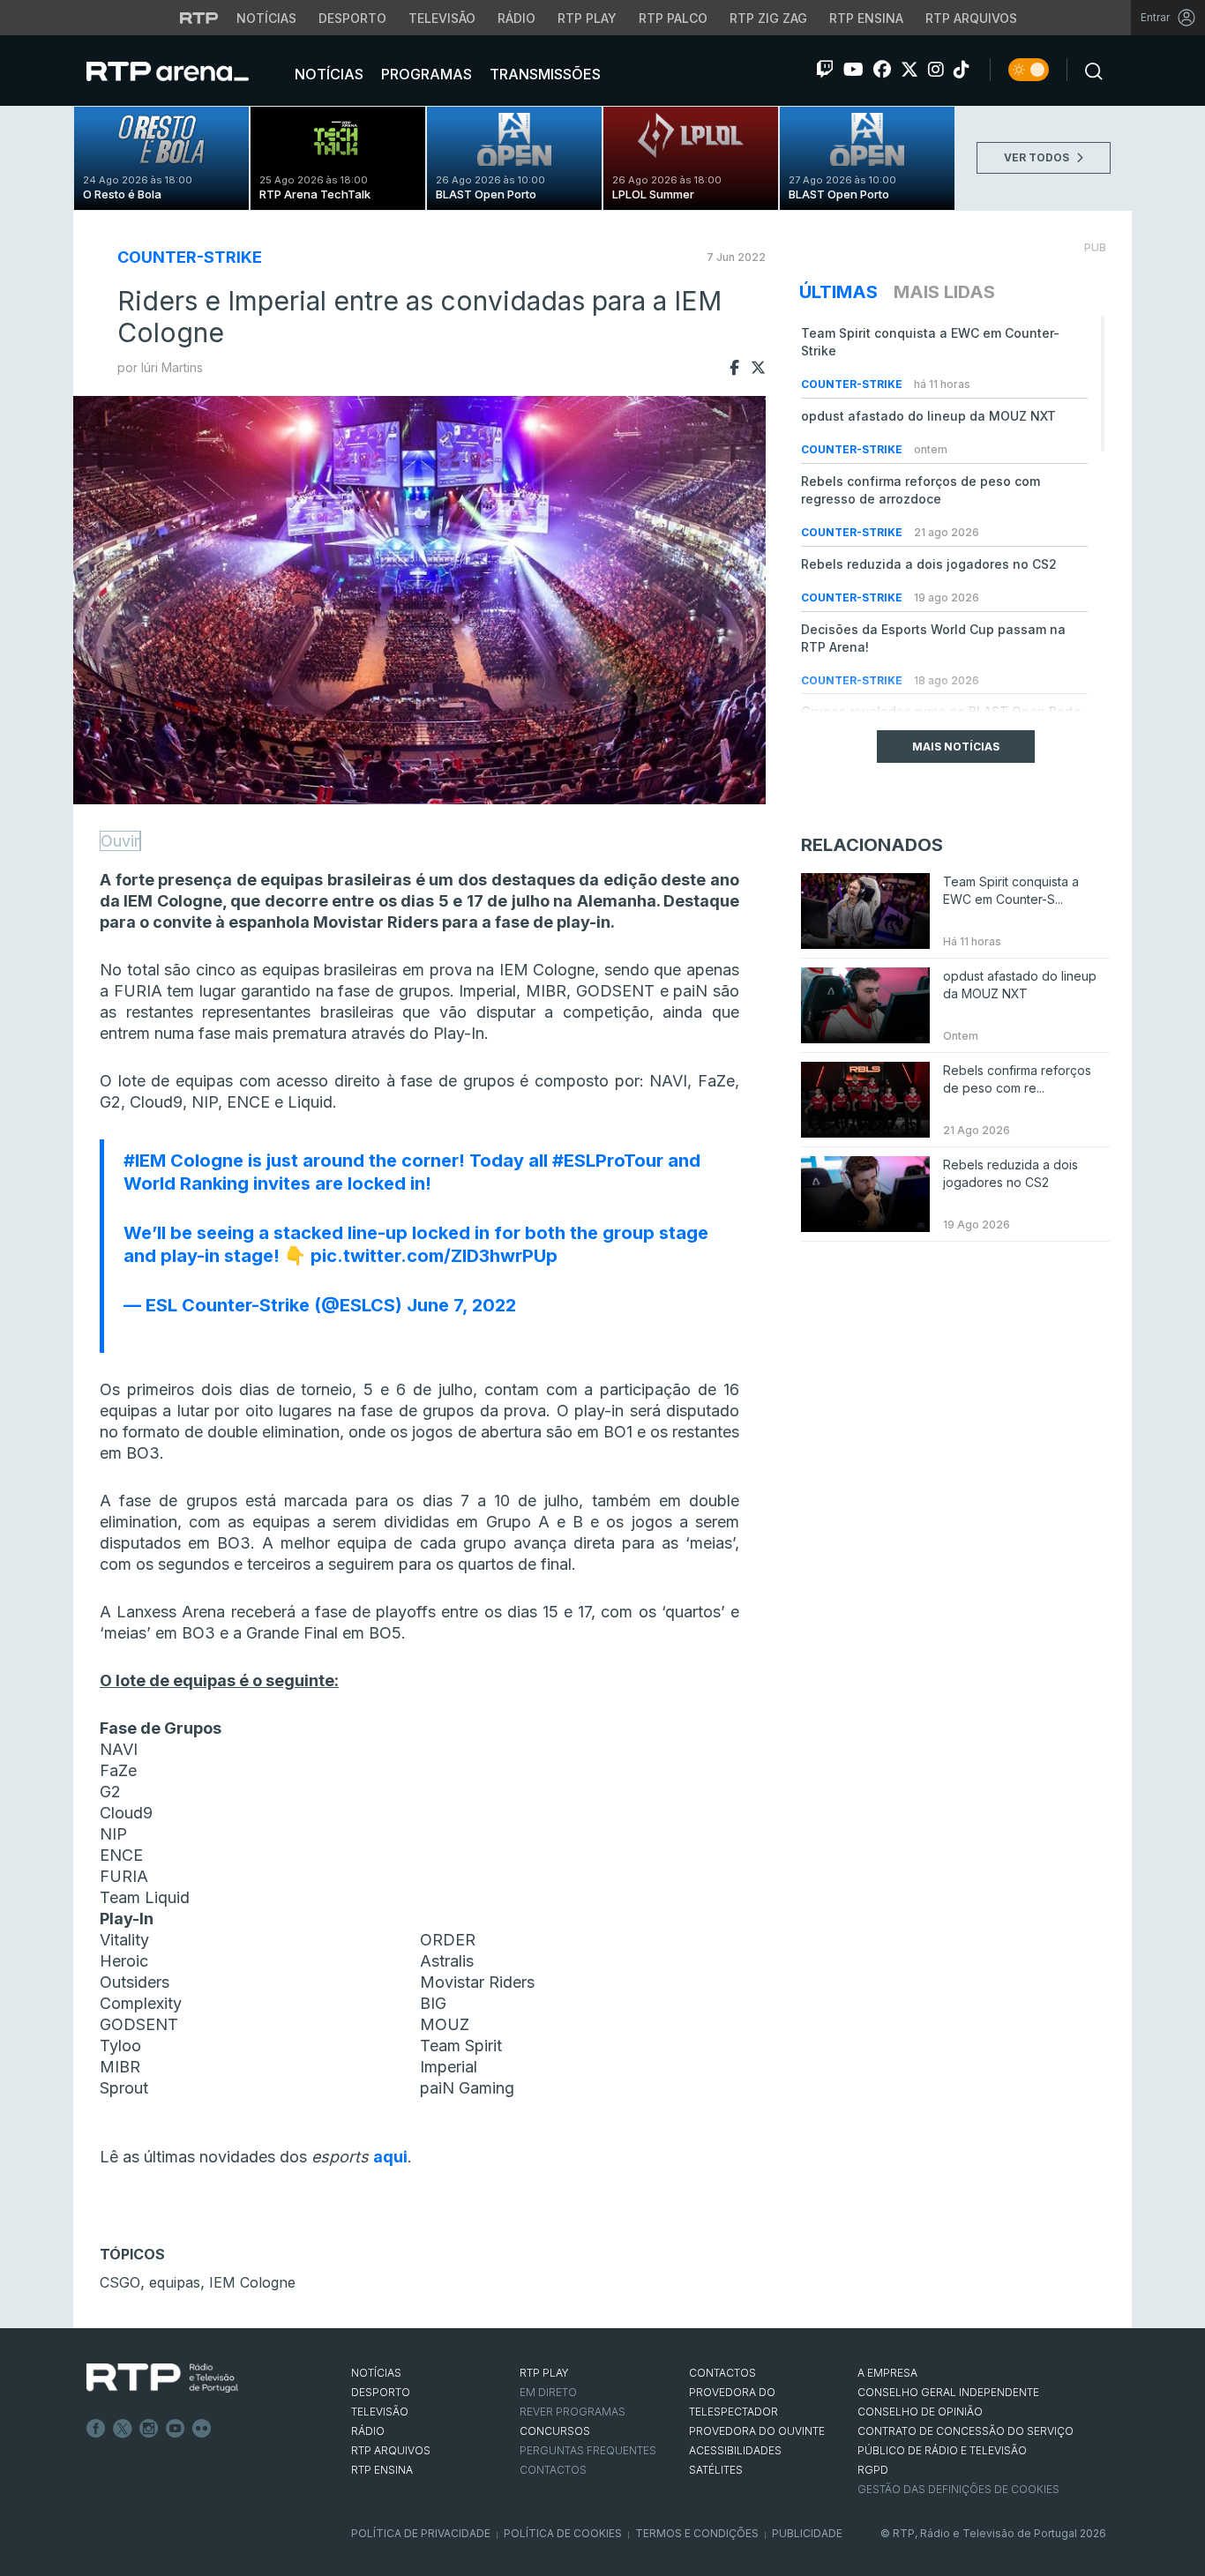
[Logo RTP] (162, 2378)
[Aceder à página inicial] (185, 71)
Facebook (96, 2429)
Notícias (266, 18)
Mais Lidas (944, 292)
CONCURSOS (555, 2431)
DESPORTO (381, 2392)
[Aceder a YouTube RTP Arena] (853, 70)
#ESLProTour (608, 1161)
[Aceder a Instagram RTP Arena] (936, 70)
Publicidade (807, 2533)
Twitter (123, 2429)
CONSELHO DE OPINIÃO (920, 2412)
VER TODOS (1038, 157)
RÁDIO (368, 2431)
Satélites (716, 2470)
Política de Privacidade (421, 2533)
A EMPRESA (887, 2373)
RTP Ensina (866, 18)
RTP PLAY (544, 2373)
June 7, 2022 (461, 1305)
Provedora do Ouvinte (757, 2431)
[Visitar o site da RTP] (199, 18)
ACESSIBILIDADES (735, 2450)
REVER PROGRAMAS (573, 2412)
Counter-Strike (190, 257)
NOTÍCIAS (376, 2373)
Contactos (553, 2470)
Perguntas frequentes (588, 2450)
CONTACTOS (722, 2373)
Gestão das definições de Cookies (958, 2489)
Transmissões (543, 74)
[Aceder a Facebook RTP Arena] (882, 70)
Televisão (442, 18)
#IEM (145, 1161)
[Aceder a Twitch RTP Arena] (825, 70)
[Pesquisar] (1089, 70)
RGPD (873, 2470)
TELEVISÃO (380, 2412)
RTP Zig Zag (768, 18)
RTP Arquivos (971, 18)
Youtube (176, 2429)
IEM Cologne (252, 2282)
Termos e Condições (697, 2533)
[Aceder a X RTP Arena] (909, 70)
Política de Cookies (563, 2533)
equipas (175, 2282)
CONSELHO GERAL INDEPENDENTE (948, 2392)
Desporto (352, 18)
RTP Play (587, 18)
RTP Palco (673, 18)
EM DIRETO (548, 2392)
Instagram (149, 2429)
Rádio (516, 18)
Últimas (838, 292)
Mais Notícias (956, 747)
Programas (425, 74)
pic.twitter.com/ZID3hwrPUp (434, 1256)
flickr (202, 2429)
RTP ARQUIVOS (391, 2450)
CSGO (120, 2282)
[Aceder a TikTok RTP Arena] (962, 70)
